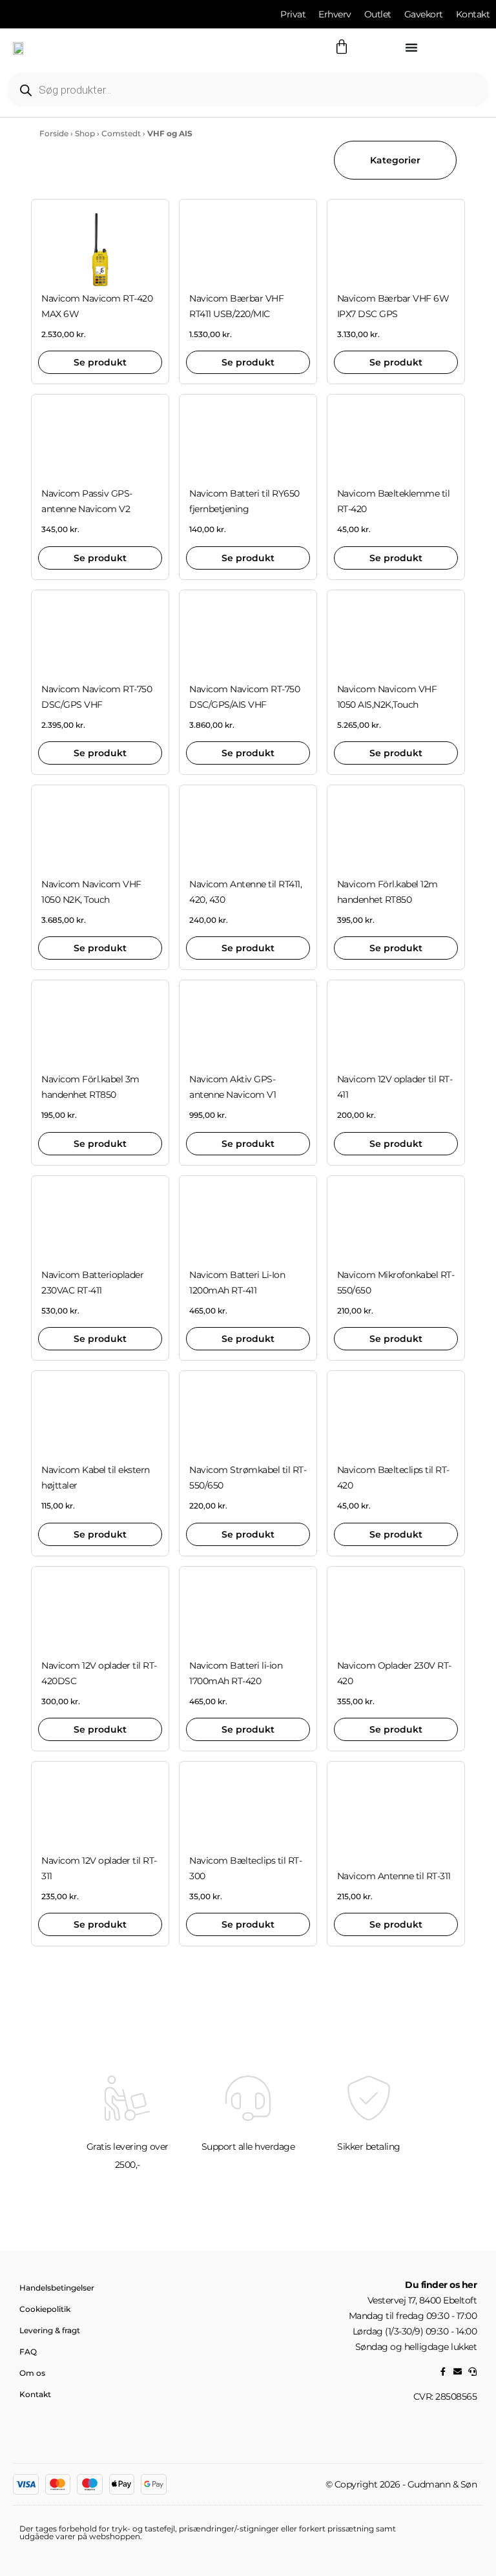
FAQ (28, 2352)
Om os (32, 2373)
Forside (54, 133)
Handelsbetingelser (57, 2288)
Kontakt (35, 2394)
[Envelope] (458, 2372)
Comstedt (121, 133)
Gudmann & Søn (442, 2484)
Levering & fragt (50, 2330)
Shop (85, 133)
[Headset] (472, 2372)
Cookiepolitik (45, 2309)
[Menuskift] (411, 47)
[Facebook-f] (443, 2372)
